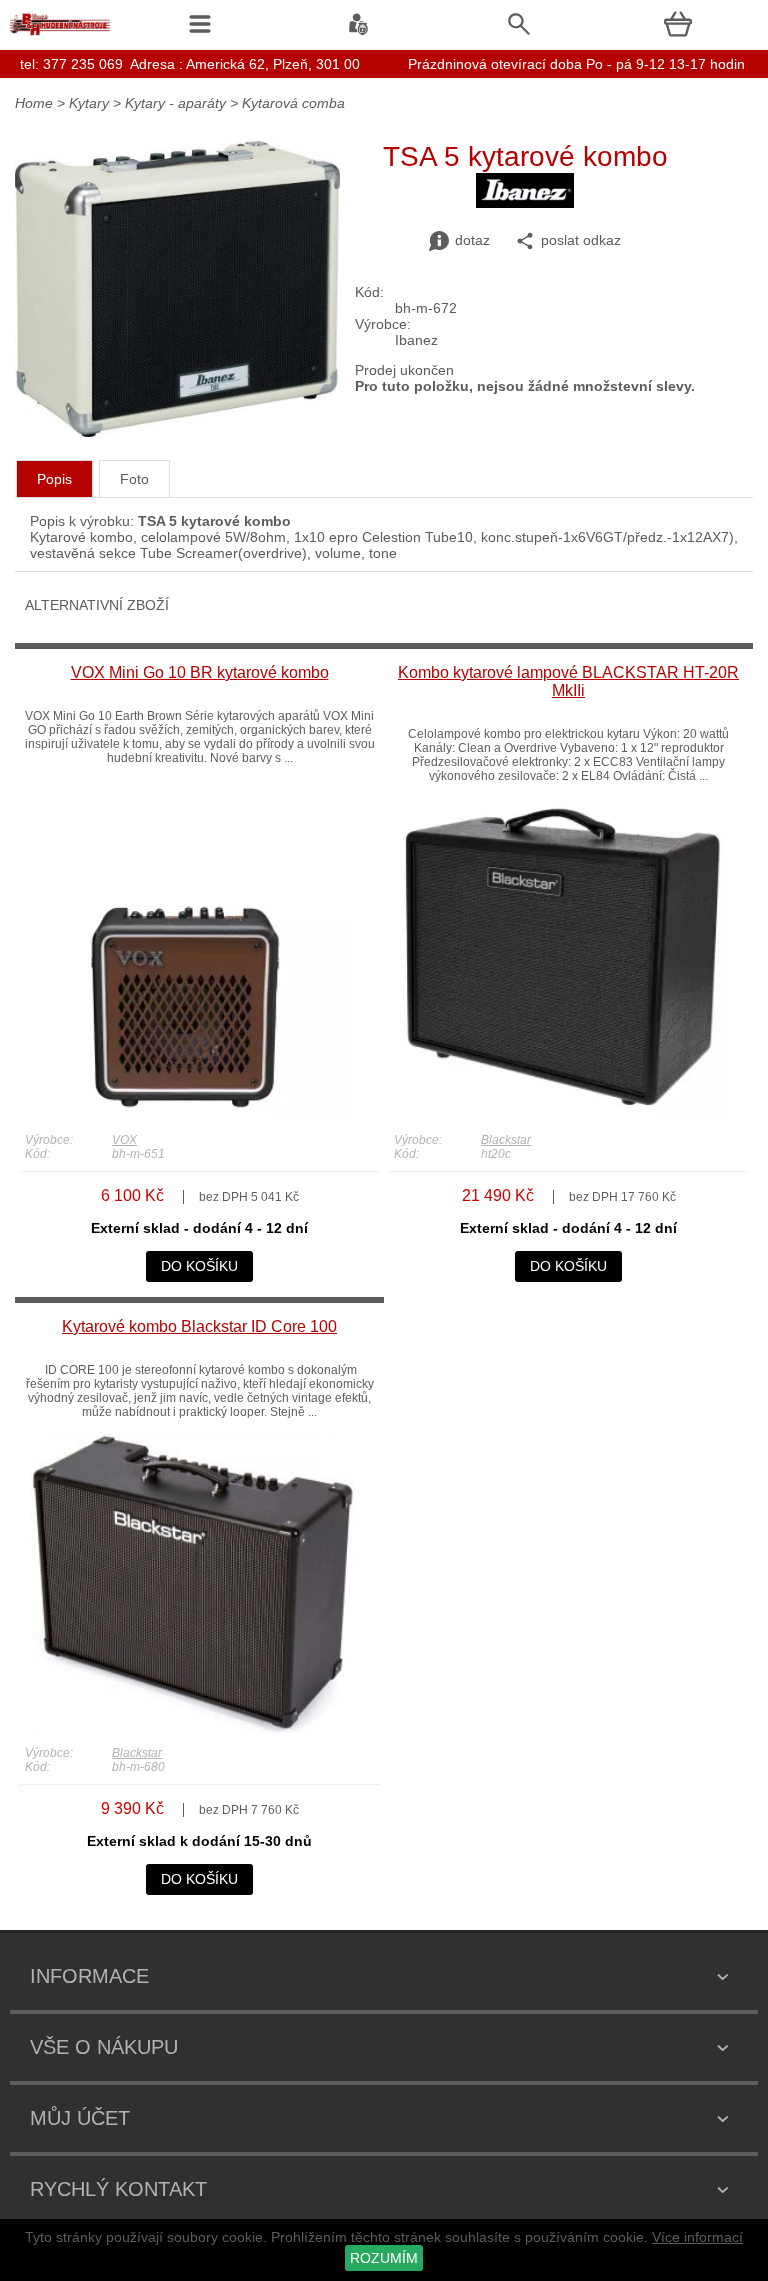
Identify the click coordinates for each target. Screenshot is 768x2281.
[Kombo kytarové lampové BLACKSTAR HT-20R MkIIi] (561, 1115)
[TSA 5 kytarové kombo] (177, 432)
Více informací (697, 2237)
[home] (60, 35)
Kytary (89, 103)
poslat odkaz (581, 240)
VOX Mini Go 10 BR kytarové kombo (200, 672)
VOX (124, 1140)
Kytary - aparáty (175, 103)
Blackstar (506, 1140)
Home (34, 103)
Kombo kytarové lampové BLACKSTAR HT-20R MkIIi (568, 681)
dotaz (472, 240)
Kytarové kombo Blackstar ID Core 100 (199, 1326)
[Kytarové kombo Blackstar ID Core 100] (192, 1728)
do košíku (199, 1266)
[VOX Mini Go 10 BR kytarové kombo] (192, 1115)
